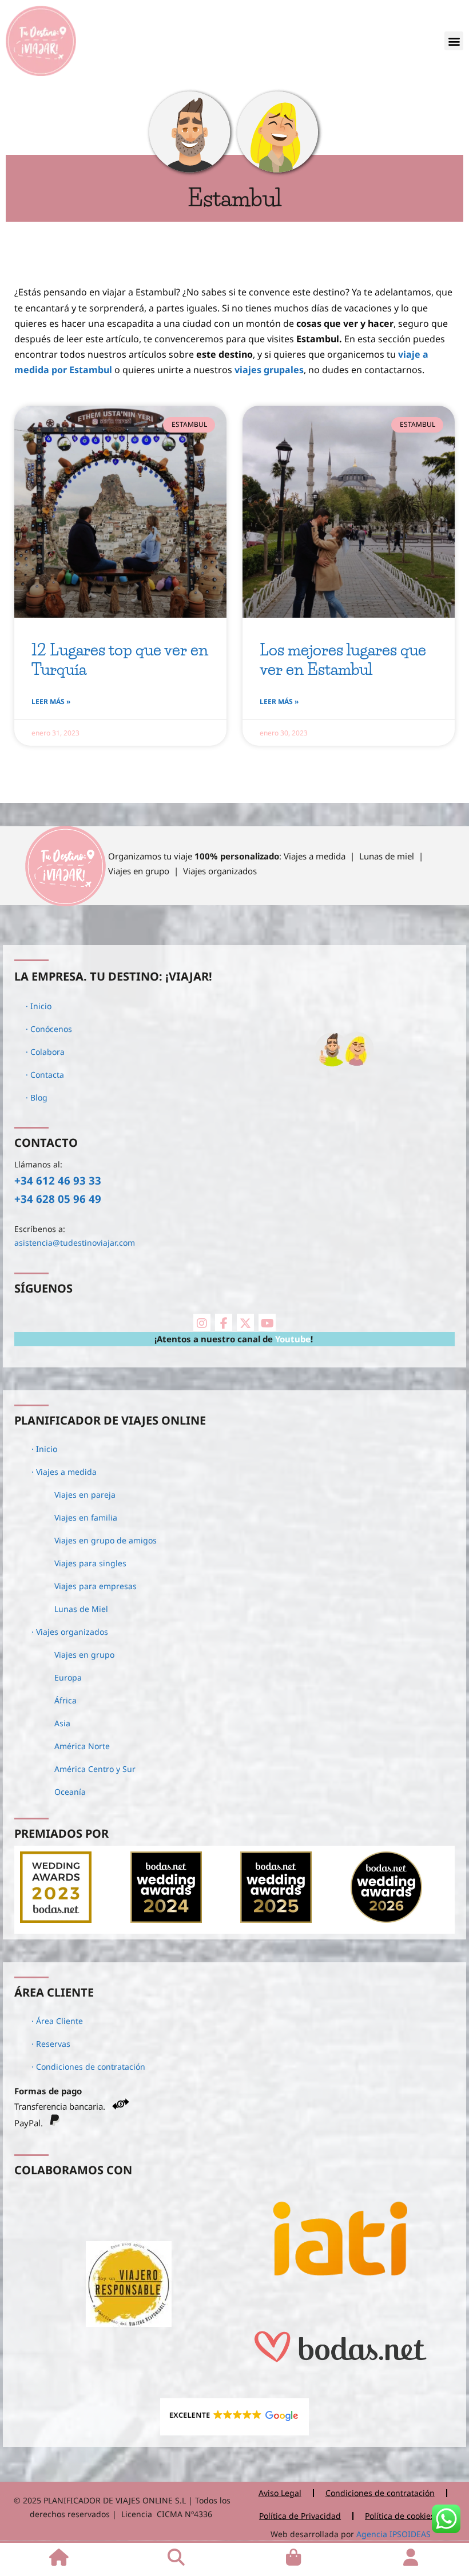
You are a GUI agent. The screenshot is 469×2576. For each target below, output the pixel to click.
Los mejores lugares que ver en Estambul (343, 659)
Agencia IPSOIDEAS (392, 2534)
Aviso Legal (280, 2493)
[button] (454, 41)
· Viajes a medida (64, 1472)
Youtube (293, 1339)
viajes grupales (269, 370)
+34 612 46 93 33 (58, 1180)
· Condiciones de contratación (88, 2067)
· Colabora (45, 1052)
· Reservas (51, 2044)
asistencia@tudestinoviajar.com (75, 1243)
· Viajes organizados (70, 1632)
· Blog (37, 1097)
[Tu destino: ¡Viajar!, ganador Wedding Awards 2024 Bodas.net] (166, 1919)
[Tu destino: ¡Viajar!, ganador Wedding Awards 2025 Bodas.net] (276, 1919)
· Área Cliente (57, 2021)
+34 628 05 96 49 (58, 1199)
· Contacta (45, 1075)
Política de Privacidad (300, 2516)
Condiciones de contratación (380, 2493)
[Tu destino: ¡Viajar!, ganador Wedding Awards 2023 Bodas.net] (56, 1919)
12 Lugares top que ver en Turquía (120, 659)
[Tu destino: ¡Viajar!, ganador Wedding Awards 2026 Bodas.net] (386, 1919)
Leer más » (51, 701)
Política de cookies (400, 2516)
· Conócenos (49, 1029)
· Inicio (39, 1006)
